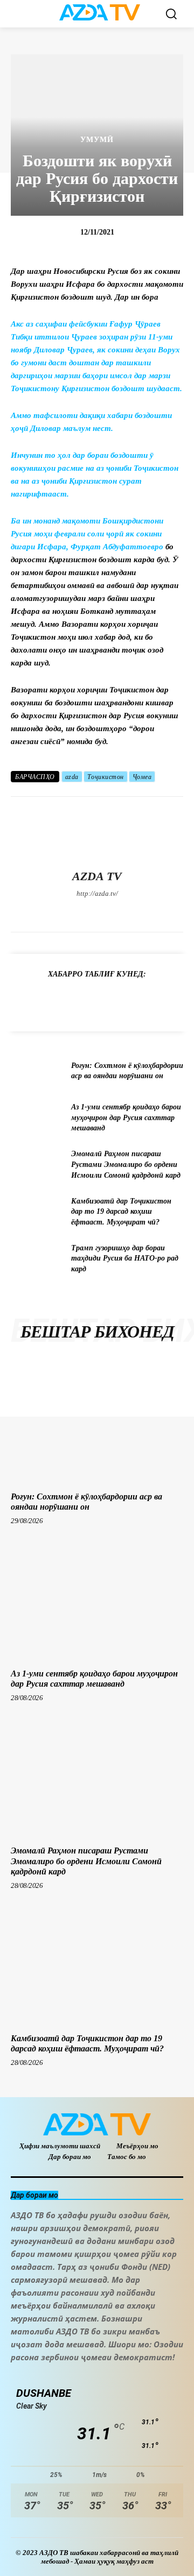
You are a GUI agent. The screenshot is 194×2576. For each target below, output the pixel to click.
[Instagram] (60, 912)
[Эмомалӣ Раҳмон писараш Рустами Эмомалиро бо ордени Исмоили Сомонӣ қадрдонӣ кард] (37, 1165)
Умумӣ (97, 140)
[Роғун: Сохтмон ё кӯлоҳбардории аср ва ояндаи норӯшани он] (37, 1071)
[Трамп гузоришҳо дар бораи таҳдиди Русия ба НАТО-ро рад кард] (37, 1259)
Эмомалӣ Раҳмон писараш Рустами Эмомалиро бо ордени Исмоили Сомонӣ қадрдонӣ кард (126, 1164)
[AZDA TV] (97, 833)
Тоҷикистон (106, 777)
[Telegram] (78, 912)
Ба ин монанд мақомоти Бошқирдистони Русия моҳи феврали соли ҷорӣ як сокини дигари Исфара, (87, 534)
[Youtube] (154, 912)
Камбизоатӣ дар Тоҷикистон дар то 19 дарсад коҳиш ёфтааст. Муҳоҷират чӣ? (121, 1212)
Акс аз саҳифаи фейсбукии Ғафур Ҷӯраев (86, 324)
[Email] (170, 1001)
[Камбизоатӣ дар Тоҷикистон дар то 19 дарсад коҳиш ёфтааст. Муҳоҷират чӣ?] (37, 1211)
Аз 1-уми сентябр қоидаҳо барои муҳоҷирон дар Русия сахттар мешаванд (126, 1117)
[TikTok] (97, 912)
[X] (116, 912)
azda (72, 777)
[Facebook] (41, 912)
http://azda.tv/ (97, 893)
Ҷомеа (142, 777)
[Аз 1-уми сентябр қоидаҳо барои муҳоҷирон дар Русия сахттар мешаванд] (37, 1118)
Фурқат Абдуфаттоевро (117, 547)
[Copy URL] (22, 1001)
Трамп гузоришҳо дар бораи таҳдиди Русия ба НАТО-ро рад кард (125, 1258)
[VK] (145, 1001)
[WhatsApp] (135, 912)
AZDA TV (97, 876)
